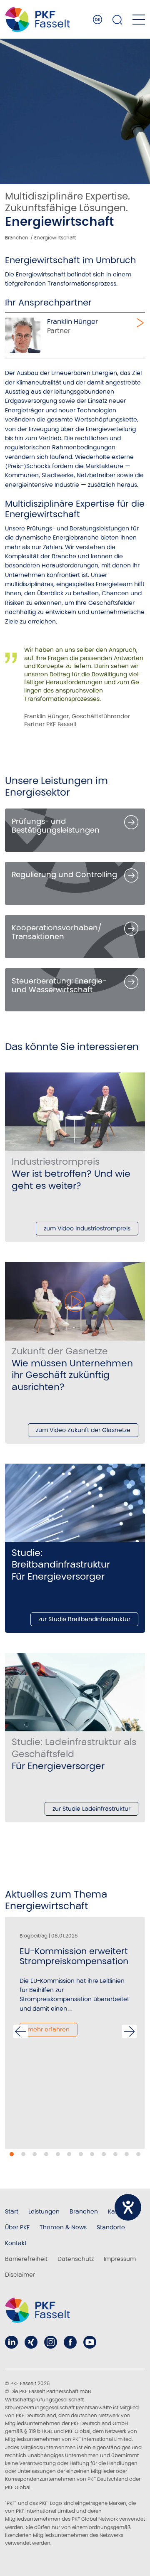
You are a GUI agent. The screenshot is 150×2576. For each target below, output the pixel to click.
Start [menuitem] (12, 2211)
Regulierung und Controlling (64, 874)
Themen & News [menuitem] (63, 2227)
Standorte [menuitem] (111, 2227)
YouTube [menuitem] (90, 2342)
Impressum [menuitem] (120, 2259)
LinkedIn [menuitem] (11, 2342)
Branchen (17, 238)
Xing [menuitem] (31, 2342)
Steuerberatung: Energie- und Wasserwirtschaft (59, 985)
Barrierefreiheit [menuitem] (26, 2259)
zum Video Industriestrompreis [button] (87, 1228)
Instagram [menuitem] (51, 2342)
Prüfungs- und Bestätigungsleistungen (56, 826)
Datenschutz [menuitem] (76, 2259)
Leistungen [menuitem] (44, 2211)
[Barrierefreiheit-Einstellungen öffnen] (128, 2207)
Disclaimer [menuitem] (20, 2275)
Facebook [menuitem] (70, 2342)
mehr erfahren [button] (49, 2029)
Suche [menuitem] (117, 20)
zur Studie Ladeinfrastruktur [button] (91, 1809)
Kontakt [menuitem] (16, 2243)
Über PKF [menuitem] (17, 2227)
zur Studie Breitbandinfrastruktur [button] (84, 1619)
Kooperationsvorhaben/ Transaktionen (57, 932)
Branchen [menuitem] (84, 2211)
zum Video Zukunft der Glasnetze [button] (83, 1430)
